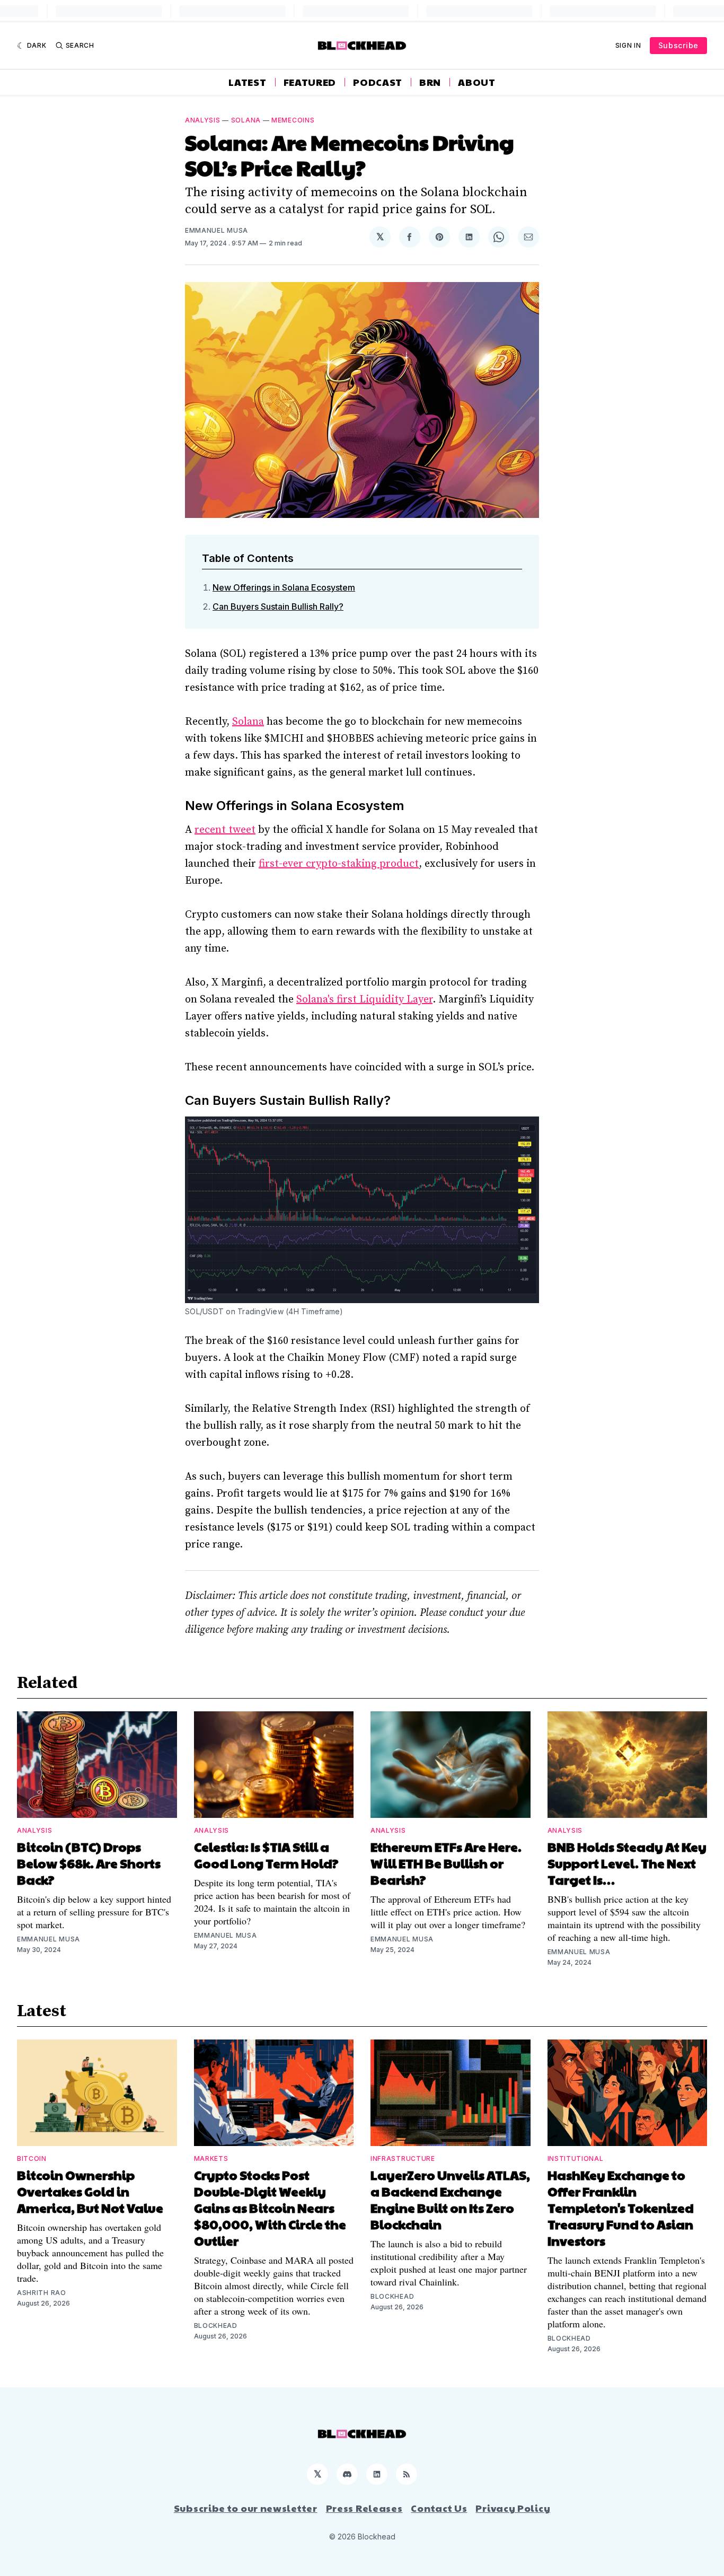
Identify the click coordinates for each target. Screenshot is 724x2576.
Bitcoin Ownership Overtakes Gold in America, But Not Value (90, 2191)
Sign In (628, 45)
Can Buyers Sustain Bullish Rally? (278, 606)
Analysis (203, 120)
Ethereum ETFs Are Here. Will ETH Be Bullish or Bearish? (446, 1863)
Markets (211, 2159)
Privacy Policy (513, 2508)
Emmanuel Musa (217, 230)
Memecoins (293, 120)
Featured (310, 82)
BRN (430, 82)
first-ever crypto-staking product (339, 864)
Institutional (576, 2159)
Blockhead (216, 2326)
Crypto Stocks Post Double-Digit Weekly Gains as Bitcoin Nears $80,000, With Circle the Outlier (270, 2208)
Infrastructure (403, 2159)
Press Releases (364, 2508)
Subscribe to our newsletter (246, 2508)
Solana (246, 120)
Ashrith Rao (42, 2293)
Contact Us (439, 2508)
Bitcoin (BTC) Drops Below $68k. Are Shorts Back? (89, 1863)
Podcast (378, 82)
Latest (247, 82)
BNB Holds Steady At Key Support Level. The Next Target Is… (627, 1863)
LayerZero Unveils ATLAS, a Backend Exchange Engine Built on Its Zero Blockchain (450, 2199)
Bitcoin (32, 2159)
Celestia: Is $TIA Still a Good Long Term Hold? (266, 1855)
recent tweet (225, 830)
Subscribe (678, 45)
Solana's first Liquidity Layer (364, 1000)
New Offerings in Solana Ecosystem (284, 587)
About (477, 82)
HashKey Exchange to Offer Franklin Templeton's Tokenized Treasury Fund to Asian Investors (621, 2208)
